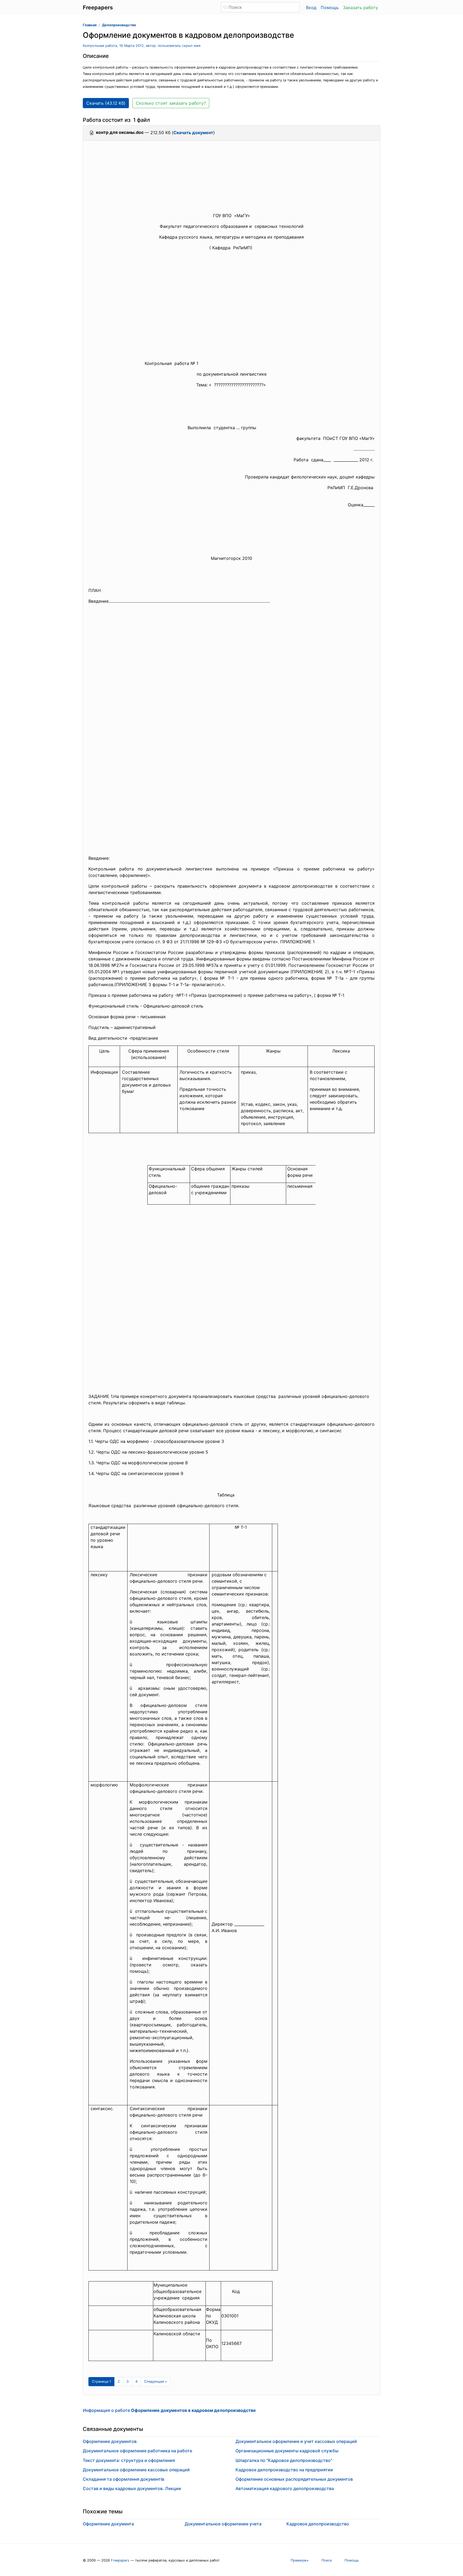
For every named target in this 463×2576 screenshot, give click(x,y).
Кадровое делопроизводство (318, 2524)
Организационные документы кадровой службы (287, 2451)
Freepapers (120, 2560)
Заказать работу (361, 7)
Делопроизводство (119, 25)
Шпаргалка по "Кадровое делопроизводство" (284, 2460)
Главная (90, 25)
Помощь (330, 7)
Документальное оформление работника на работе (137, 2451)
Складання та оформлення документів (124, 2479)
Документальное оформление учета (223, 2524)
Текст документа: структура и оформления (129, 2460)
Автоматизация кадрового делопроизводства (285, 2488)
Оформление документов (110, 2441)
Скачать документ (193, 133)
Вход (311, 7)
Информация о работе (169, 2410)
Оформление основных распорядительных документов (294, 2479)
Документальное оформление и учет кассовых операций (296, 2441)
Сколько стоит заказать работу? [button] (171, 103)
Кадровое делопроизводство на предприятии (284, 2470)
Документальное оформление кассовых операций (136, 2470)
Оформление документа (108, 2524)
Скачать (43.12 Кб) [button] (106, 103)
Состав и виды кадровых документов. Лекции (132, 2488)
